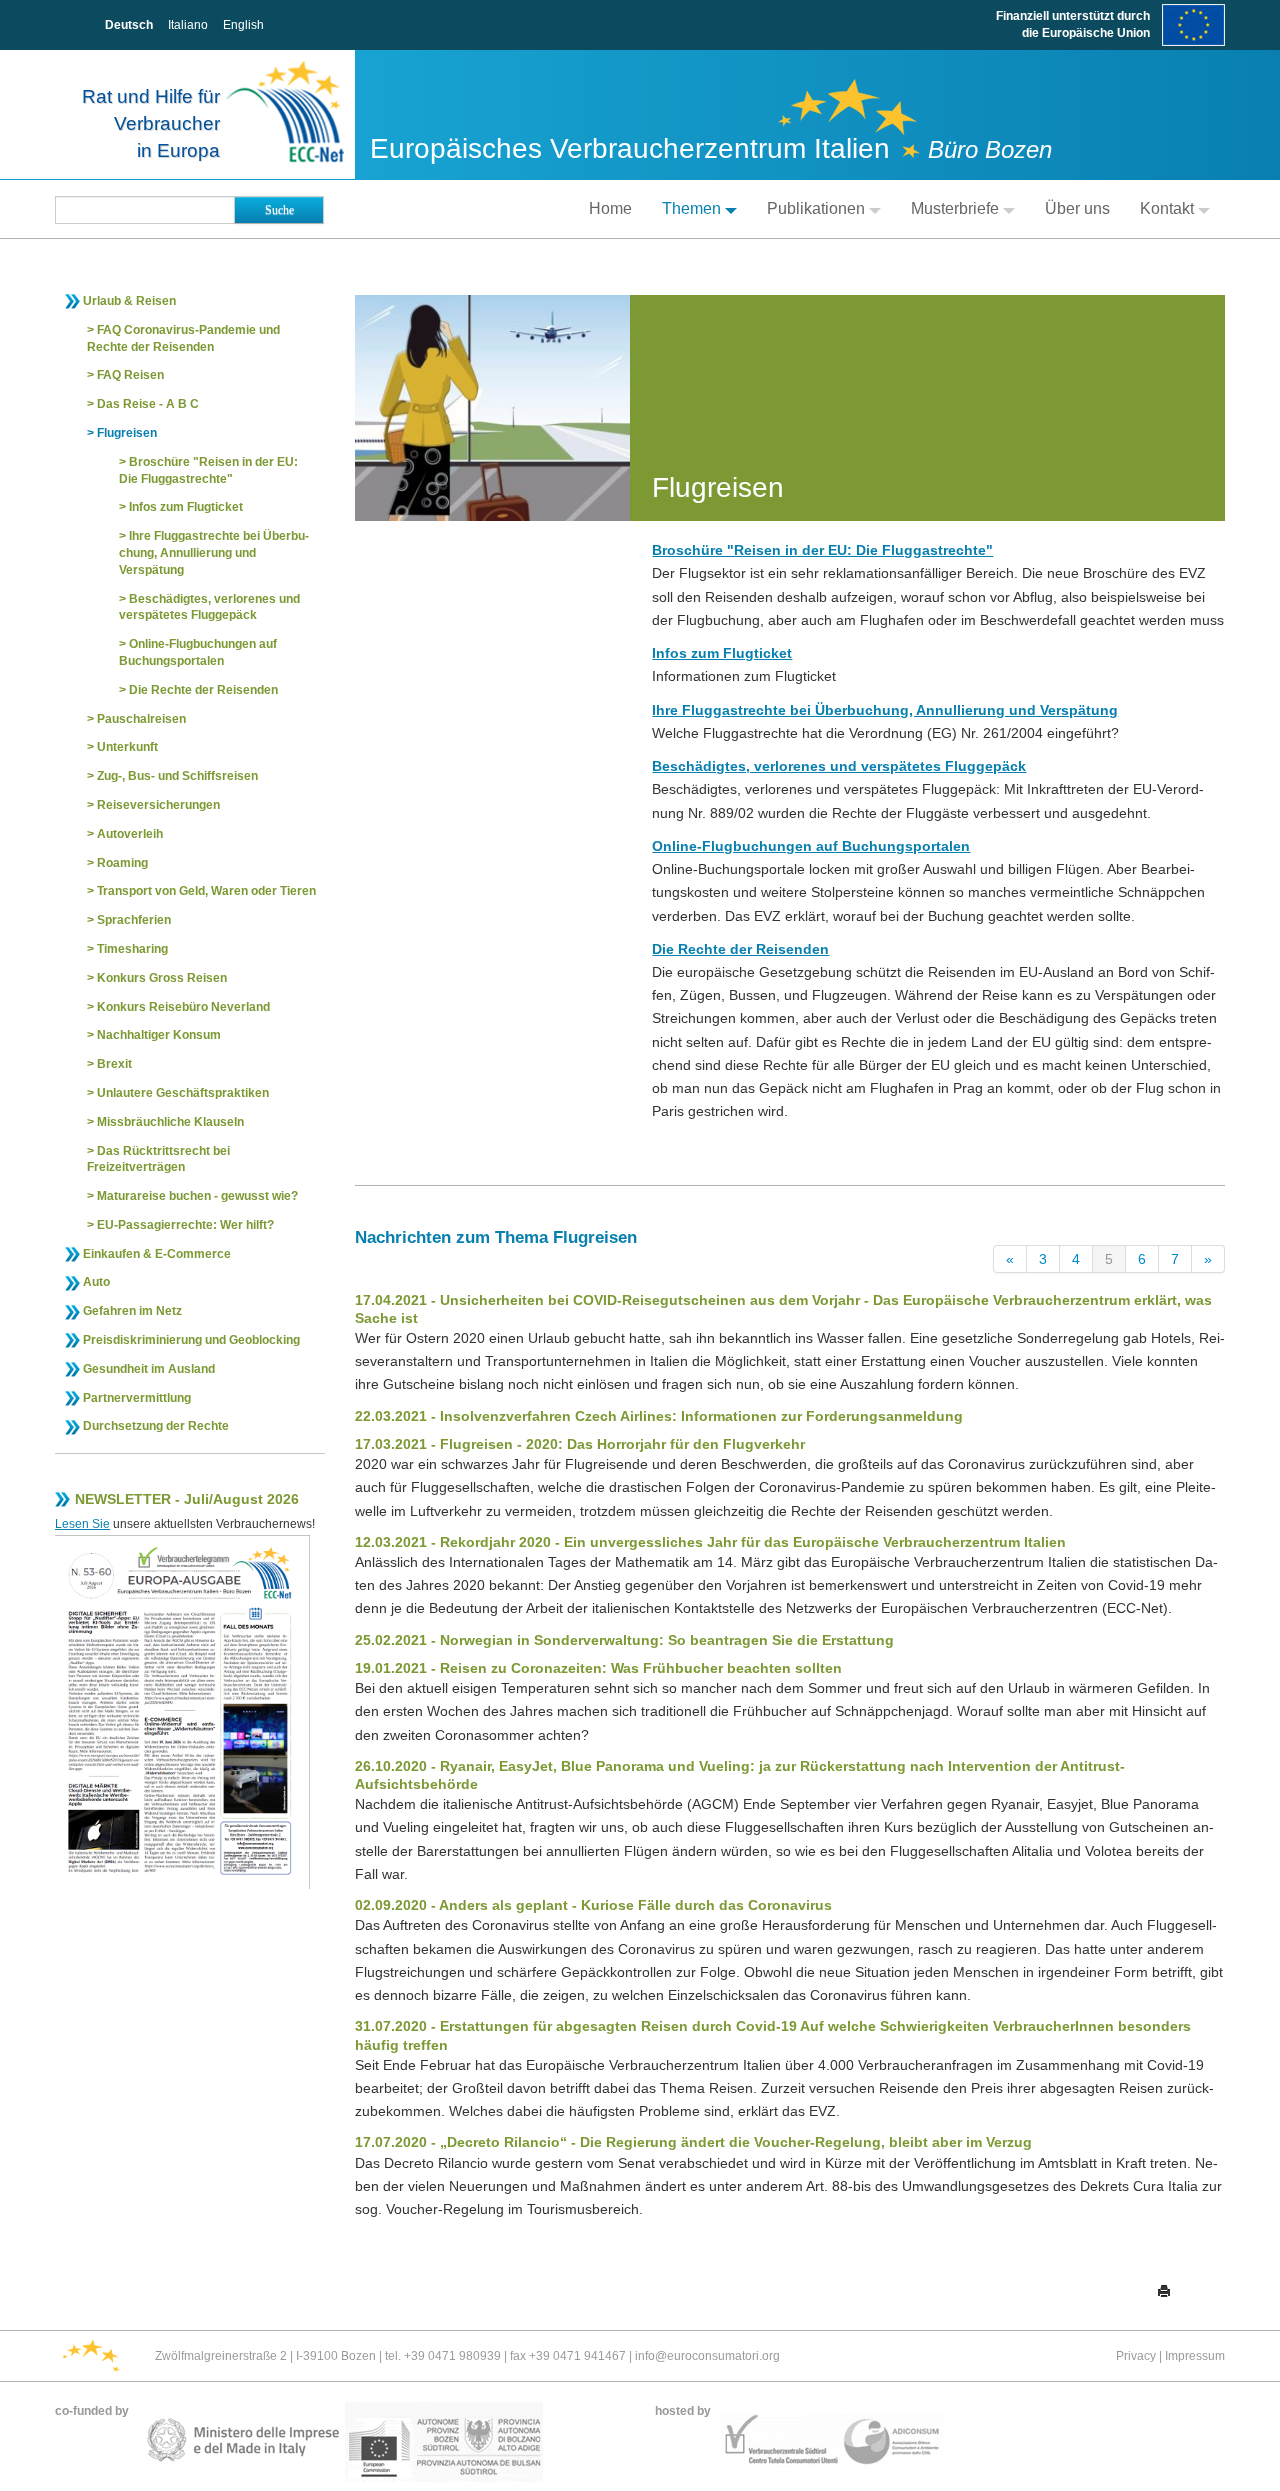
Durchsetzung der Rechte (156, 1426)
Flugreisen (127, 433)
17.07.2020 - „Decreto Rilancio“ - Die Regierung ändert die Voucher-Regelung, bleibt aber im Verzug (693, 2142)
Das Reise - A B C (148, 404)
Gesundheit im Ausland (149, 1369)
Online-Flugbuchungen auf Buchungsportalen (198, 652)
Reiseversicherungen (158, 805)
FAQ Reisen (130, 375)
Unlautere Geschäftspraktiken (183, 1093)
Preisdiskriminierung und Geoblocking (191, 1340)
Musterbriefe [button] (955, 208)
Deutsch (129, 25)
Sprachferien (134, 920)
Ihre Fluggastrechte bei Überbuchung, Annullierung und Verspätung (214, 553)
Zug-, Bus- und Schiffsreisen (177, 776)
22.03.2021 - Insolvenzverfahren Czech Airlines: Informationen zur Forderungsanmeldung (659, 1416)
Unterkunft (127, 747)
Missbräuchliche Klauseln (170, 1122)
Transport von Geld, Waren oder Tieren (206, 891)
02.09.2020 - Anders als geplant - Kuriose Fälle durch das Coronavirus (593, 1905)
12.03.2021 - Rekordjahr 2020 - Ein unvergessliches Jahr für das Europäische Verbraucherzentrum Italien (710, 1542)
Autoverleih (130, 834)
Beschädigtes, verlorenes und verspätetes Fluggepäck (209, 607)
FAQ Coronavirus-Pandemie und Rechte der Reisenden (183, 338)
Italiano (188, 25)
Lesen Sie (82, 1524)
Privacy (1136, 2356)
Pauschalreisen (141, 719)
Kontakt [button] (1167, 208)
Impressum (1195, 2356)
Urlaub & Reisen (129, 301)
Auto (96, 1282)
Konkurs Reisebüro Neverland (183, 1007)
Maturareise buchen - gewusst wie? (197, 1196)
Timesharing (132, 949)
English (243, 25)
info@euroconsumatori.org (707, 2356)
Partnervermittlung (137, 1398)
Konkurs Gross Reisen (162, 978)
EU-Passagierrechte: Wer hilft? (185, 1225)
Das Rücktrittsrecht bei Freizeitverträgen (158, 1159)
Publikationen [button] (816, 208)
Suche (279, 210)
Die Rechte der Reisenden (203, 690)
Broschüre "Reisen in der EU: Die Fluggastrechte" (208, 470)
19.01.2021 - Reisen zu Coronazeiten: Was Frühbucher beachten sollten (598, 1668)
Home (610, 208)
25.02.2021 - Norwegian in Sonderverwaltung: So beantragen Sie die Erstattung (624, 1640)
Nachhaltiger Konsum (159, 1035)
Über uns (1077, 208)
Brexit (114, 1064)
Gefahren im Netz (132, 1311)
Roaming (122, 863)
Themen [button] (691, 208)
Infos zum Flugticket (186, 507)
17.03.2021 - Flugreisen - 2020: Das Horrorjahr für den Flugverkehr (580, 1444)
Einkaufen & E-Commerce (157, 1254)
